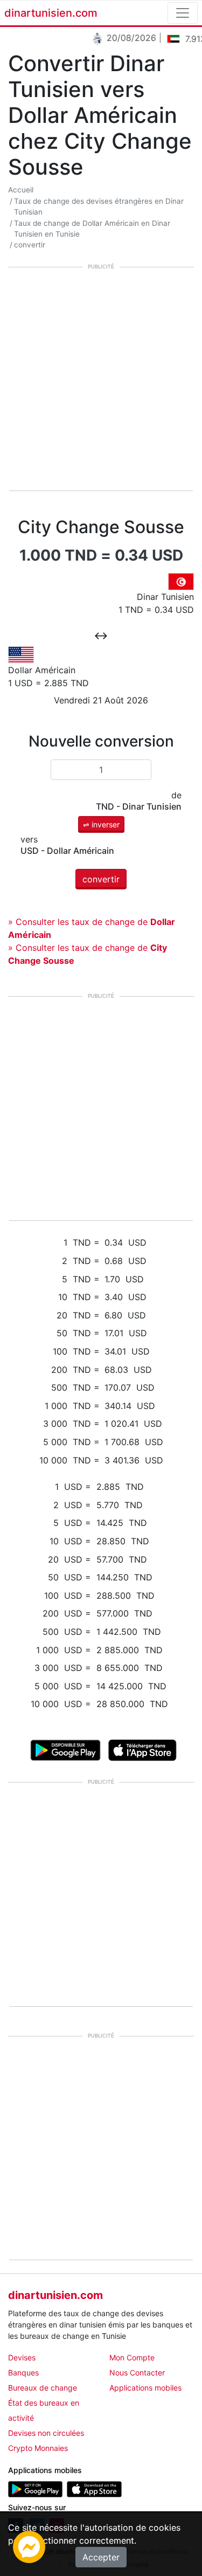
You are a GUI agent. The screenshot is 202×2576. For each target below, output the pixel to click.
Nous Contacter (137, 2373)
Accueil (21, 190)
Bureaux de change (43, 2388)
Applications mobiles (145, 2388)
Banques (23, 2373)
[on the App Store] (142, 1749)
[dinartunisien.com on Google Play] (35, 2488)
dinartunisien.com (51, 13)
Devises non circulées (46, 2433)
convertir (30, 245)
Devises (22, 2357)
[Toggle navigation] (183, 13)
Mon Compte (132, 2357)
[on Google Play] (65, 1749)
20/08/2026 (126, 38)
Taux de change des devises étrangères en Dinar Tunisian (99, 206)
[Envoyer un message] (29, 2546)
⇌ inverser (101, 824)
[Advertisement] (101, 380)
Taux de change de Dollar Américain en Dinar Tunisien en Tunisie (92, 229)
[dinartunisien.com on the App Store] (94, 2488)
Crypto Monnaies (38, 2448)
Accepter (101, 2557)
